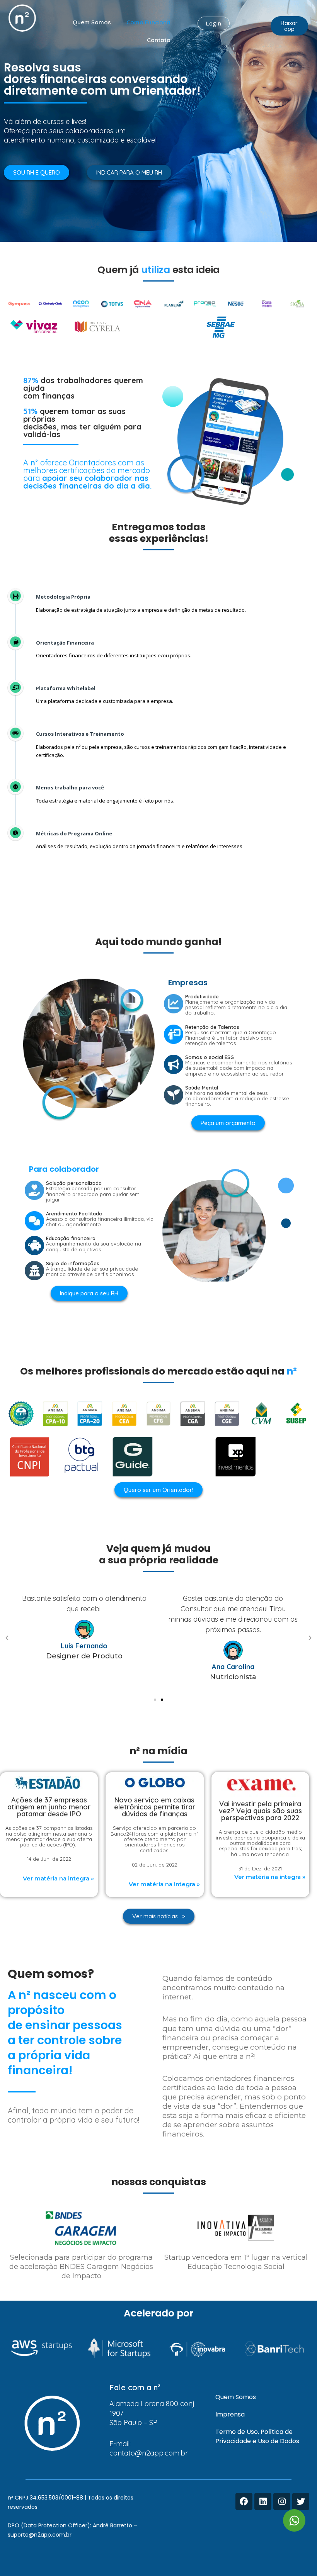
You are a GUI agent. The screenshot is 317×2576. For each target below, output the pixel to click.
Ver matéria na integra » (58, 1878)
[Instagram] (282, 2501)
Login (214, 23)
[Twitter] (301, 2501)
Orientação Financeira (65, 643)
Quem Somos (92, 22)
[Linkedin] (263, 2501)
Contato (159, 40)
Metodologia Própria (63, 597)
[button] (289, 26)
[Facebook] (244, 2501)
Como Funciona (148, 22)
